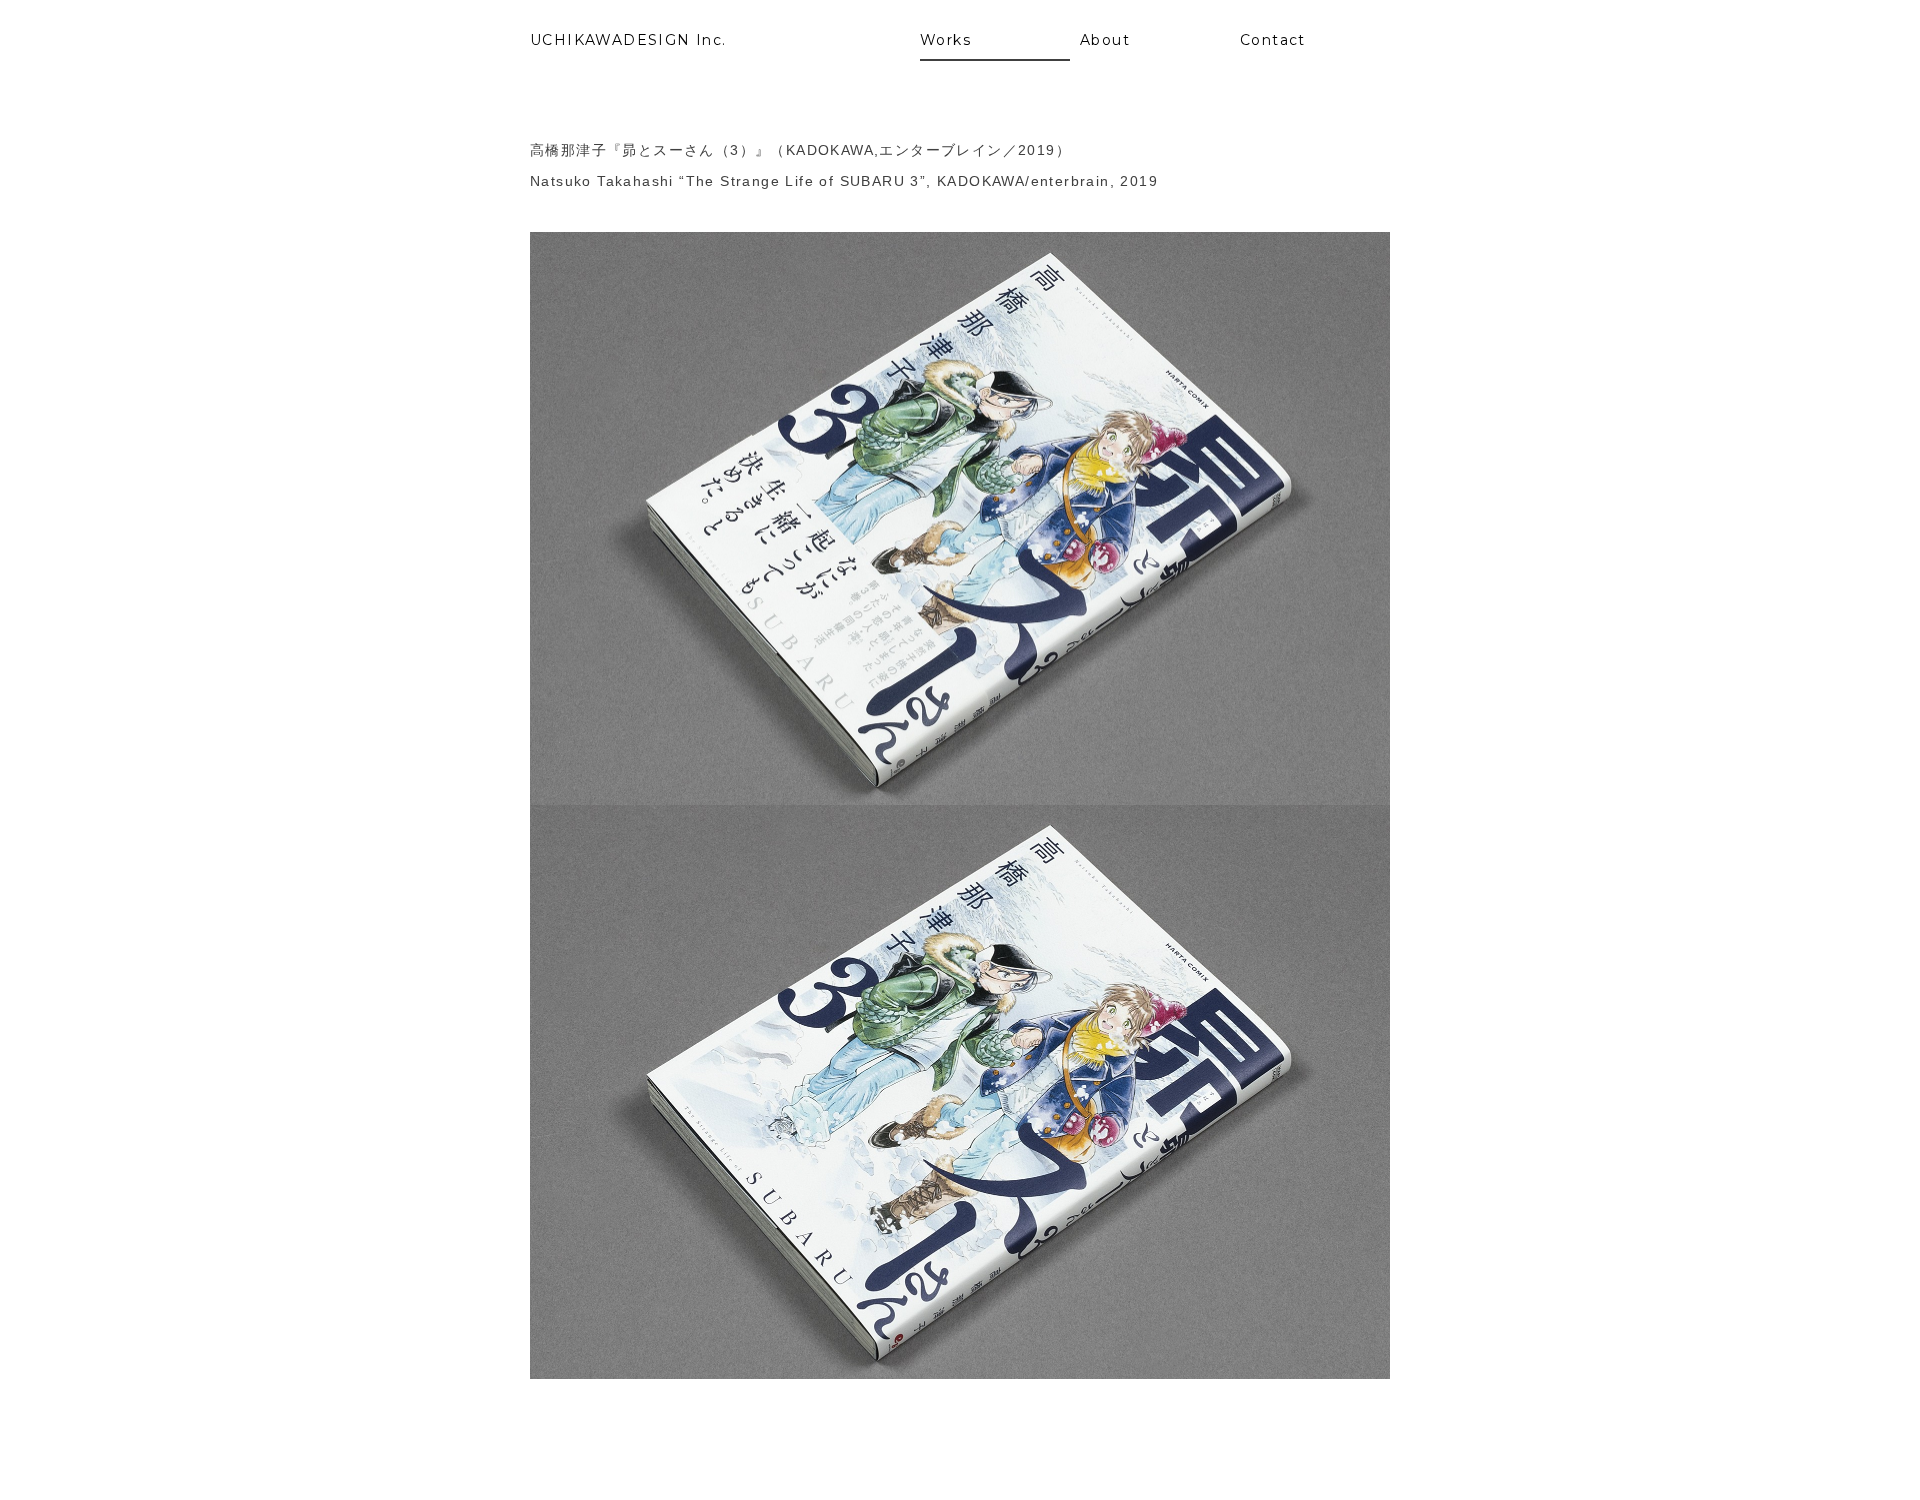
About (1105, 40)
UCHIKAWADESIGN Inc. (628, 40)
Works (945, 40)
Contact (1273, 40)
